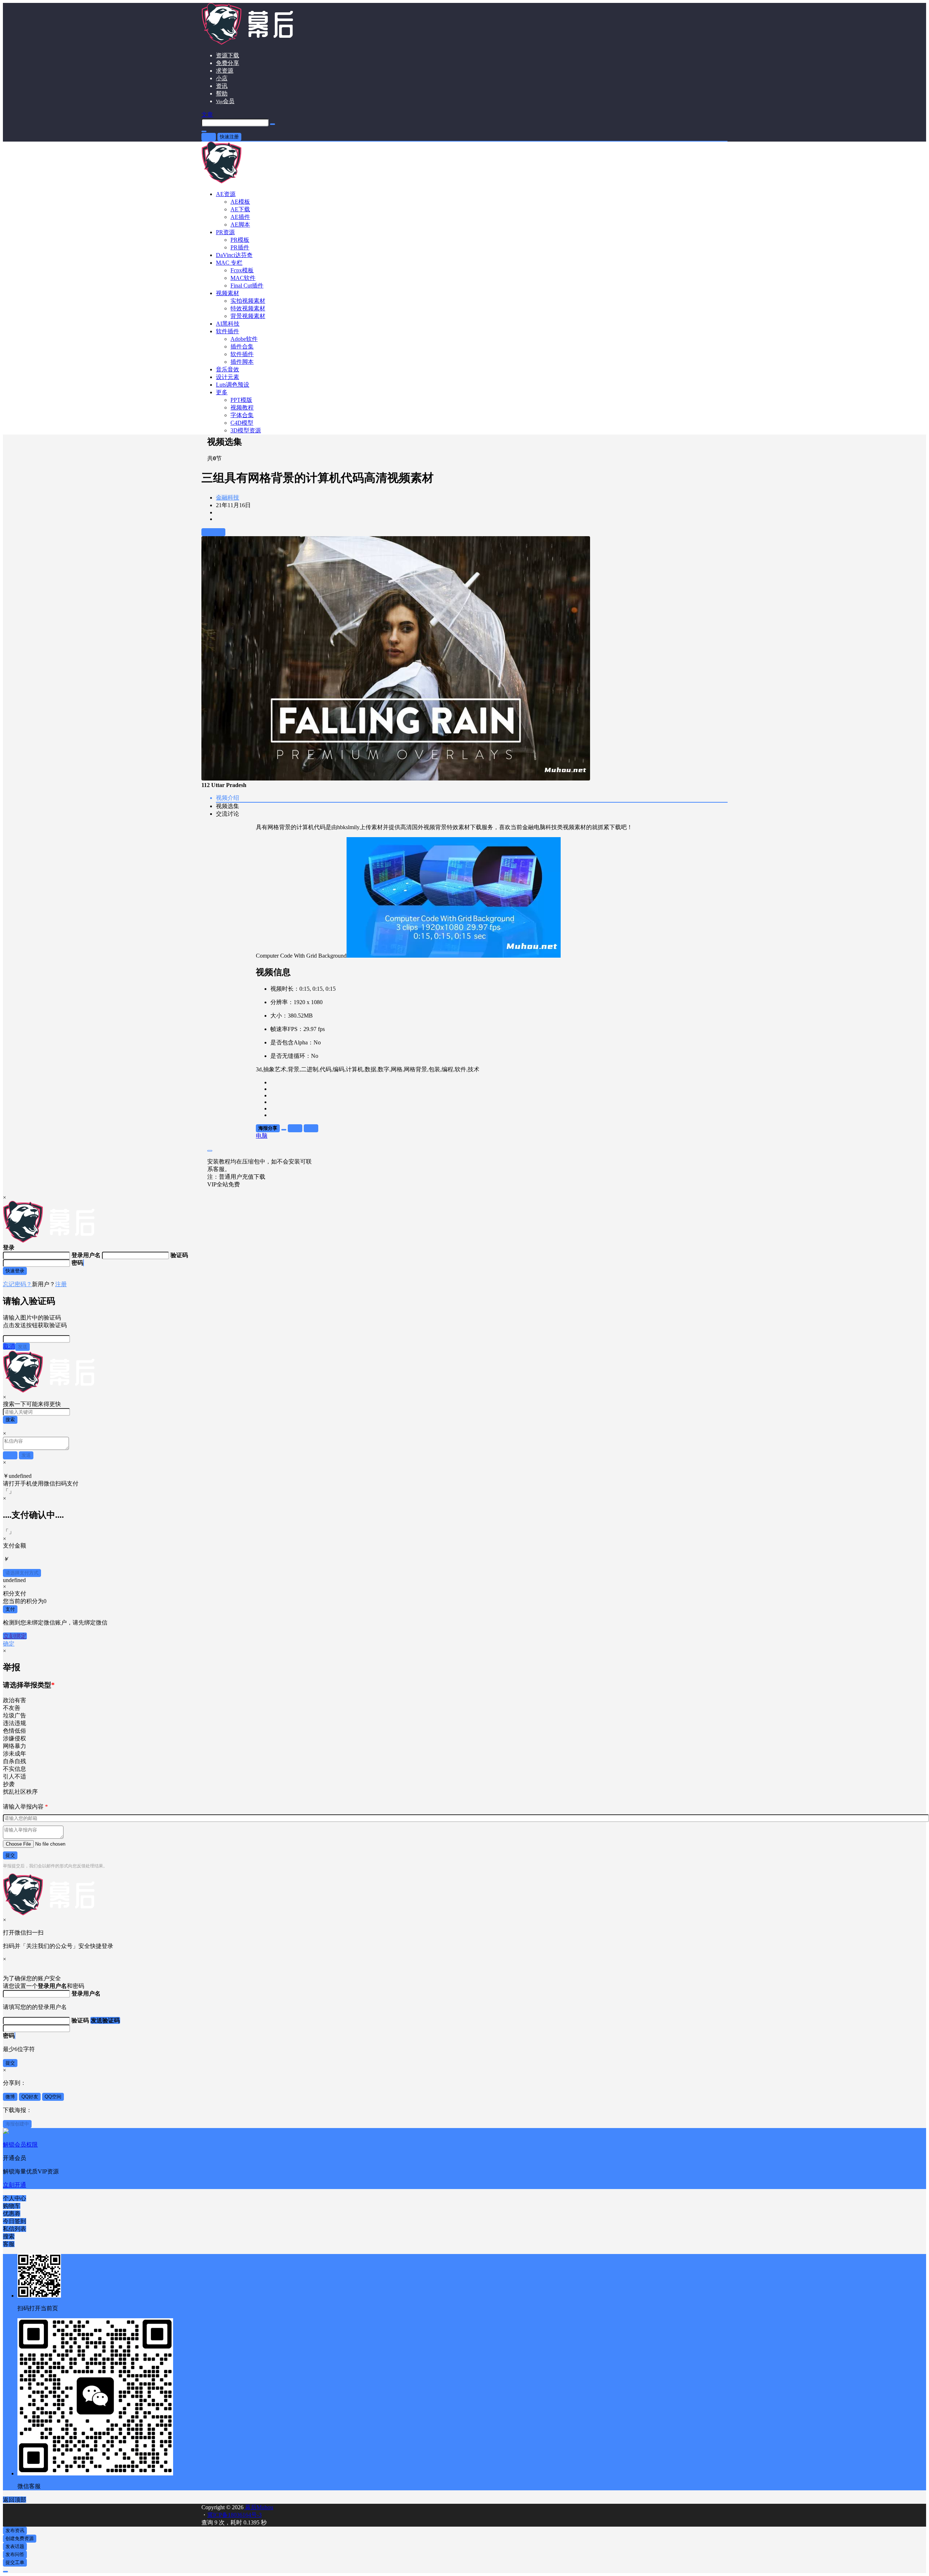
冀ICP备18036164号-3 (234, 2515)
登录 (209, 137)
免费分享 (228, 63)
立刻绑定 (15, 1636)
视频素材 (228, 293)
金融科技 (228, 498)
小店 (222, 78)
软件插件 (228, 331)
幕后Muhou (258, 2507)
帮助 (222, 93)
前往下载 (213, 532)
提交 (10, 1855)
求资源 (225, 71)
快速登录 (15, 1271)
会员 (225, 101)
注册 (61, 1284)
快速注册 (229, 137)
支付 (10, 1609)
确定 (9, 1644)
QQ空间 (53, 2097)
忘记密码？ (17, 1284)
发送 (22, 1347)
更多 (222, 392)
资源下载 (228, 55)
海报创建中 (17, 2124)
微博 (10, 2097)
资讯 (222, 86)
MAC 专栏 (229, 263)
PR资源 (225, 232)
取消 (9, 1346)
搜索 (10, 1420)
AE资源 (226, 194)
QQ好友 (30, 2097)
